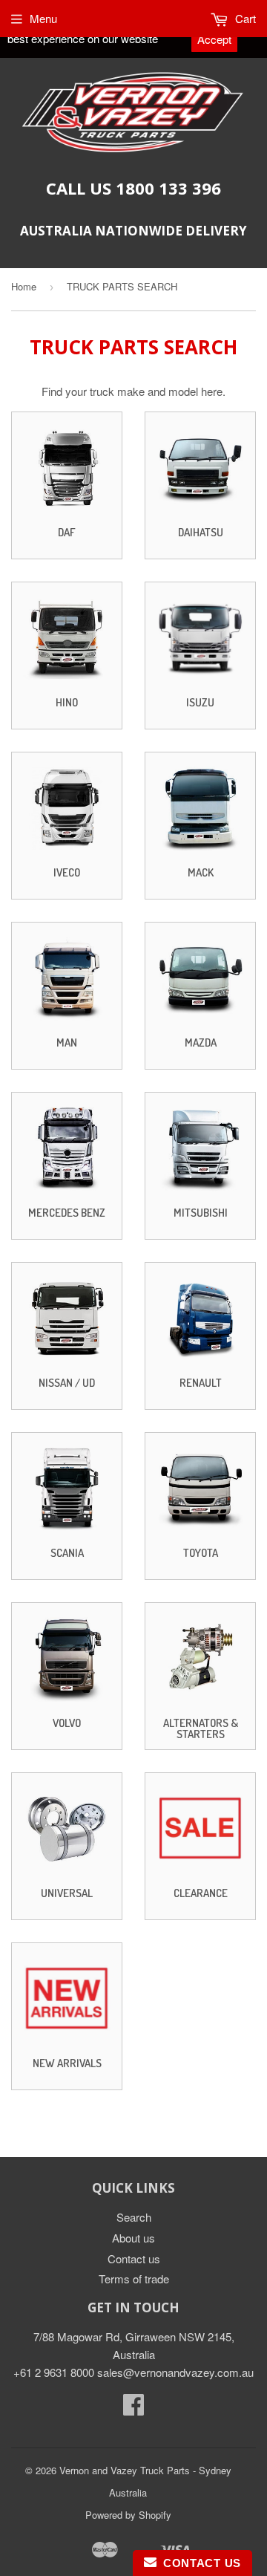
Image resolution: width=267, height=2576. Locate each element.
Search (134, 2217)
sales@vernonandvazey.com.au (175, 2372)
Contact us (134, 2258)
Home (24, 286)
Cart (244, 18)
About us (133, 2238)
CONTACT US (199, 2563)
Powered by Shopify (128, 2515)
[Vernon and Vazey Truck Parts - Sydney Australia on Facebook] (133, 2409)
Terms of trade (134, 2279)
